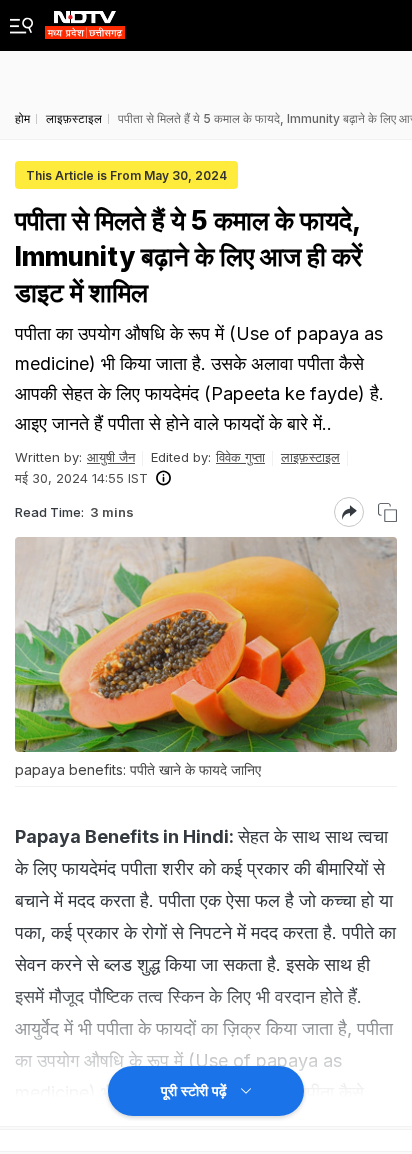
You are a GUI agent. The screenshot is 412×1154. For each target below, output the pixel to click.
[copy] (387, 512)
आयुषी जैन (111, 457)
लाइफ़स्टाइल (310, 457)
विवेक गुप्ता (240, 457)
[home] (85, 19)
